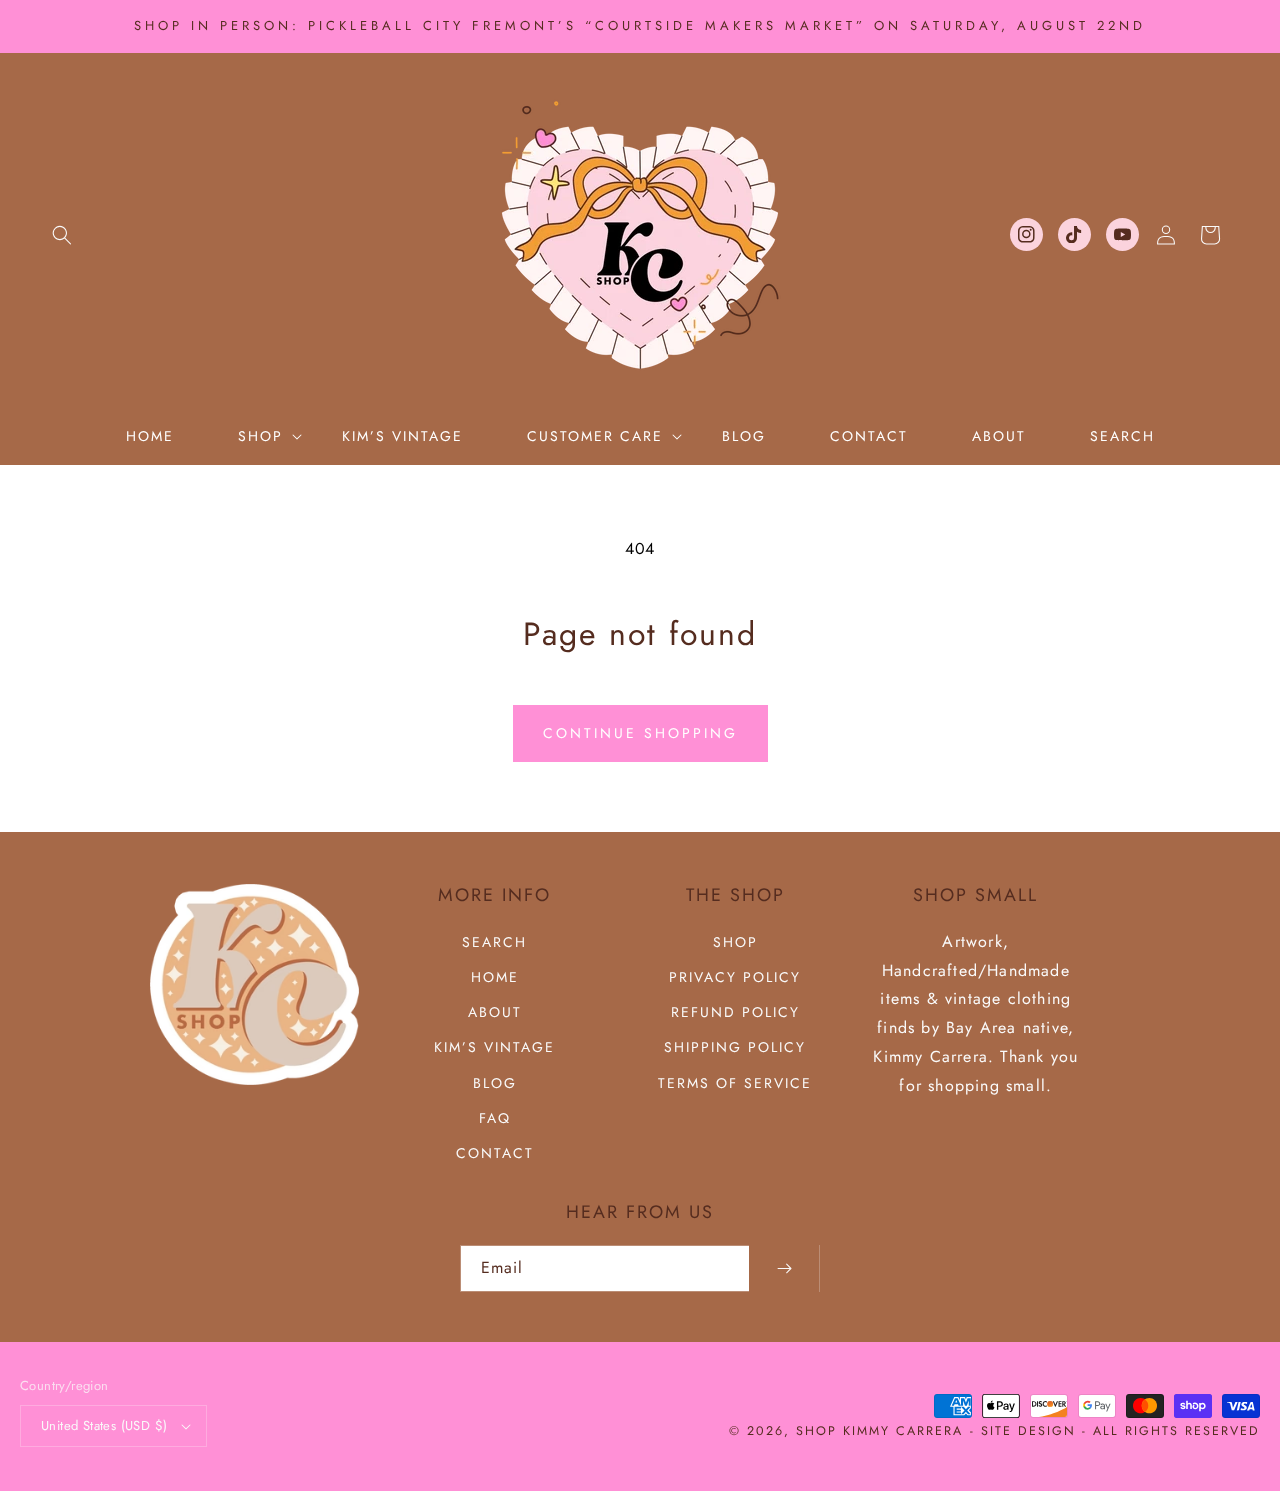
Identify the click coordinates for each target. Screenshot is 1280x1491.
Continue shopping (640, 733)
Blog (495, 1083)
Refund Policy (735, 1012)
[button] (62, 235)
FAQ (495, 1118)
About (495, 1012)
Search (494, 942)
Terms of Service (735, 1083)
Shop (735, 942)
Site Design (1028, 1431)
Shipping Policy (735, 1047)
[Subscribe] (784, 1268)
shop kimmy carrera (879, 1431)
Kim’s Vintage (494, 1047)
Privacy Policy (735, 977)
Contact (495, 1153)
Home (495, 977)
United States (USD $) (104, 1425)
